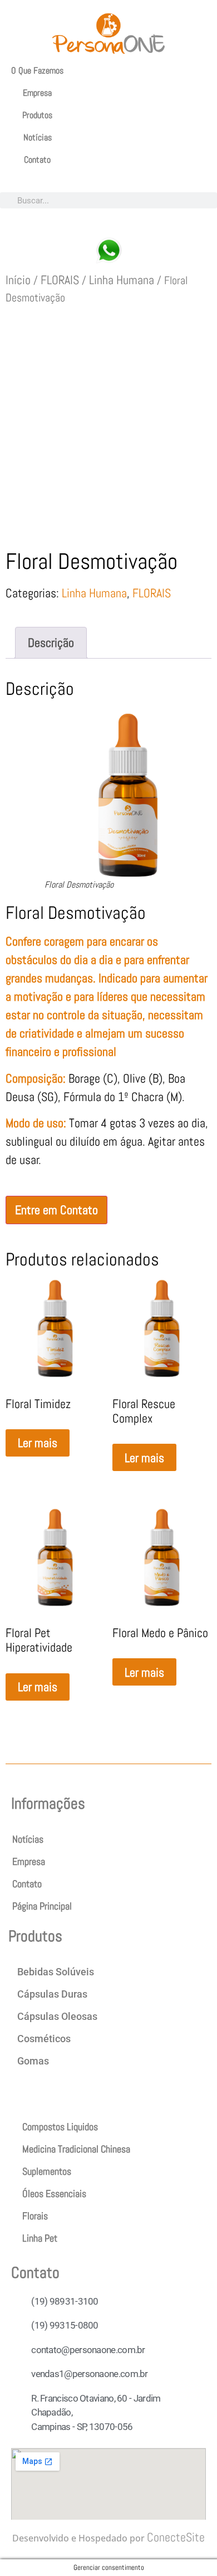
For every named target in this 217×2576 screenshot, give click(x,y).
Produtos (37, 115)
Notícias (38, 137)
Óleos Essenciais (54, 2193)
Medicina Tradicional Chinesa (76, 2149)
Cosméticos (44, 2039)
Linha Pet (40, 2238)
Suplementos (47, 2171)
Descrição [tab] (51, 642)
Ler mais (38, 1443)
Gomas (33, 2061)
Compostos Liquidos (60, 2127)
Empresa (37, 93)
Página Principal (42, 1906)
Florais (35, 2216)
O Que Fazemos (37, 70)
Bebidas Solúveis (56, 1972)
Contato (37, 160)
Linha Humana (122, 280)
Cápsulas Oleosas (57, 2016)
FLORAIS (60, 280)
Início (18, 280)
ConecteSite (176, 2537)
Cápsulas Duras (52, 1994)
